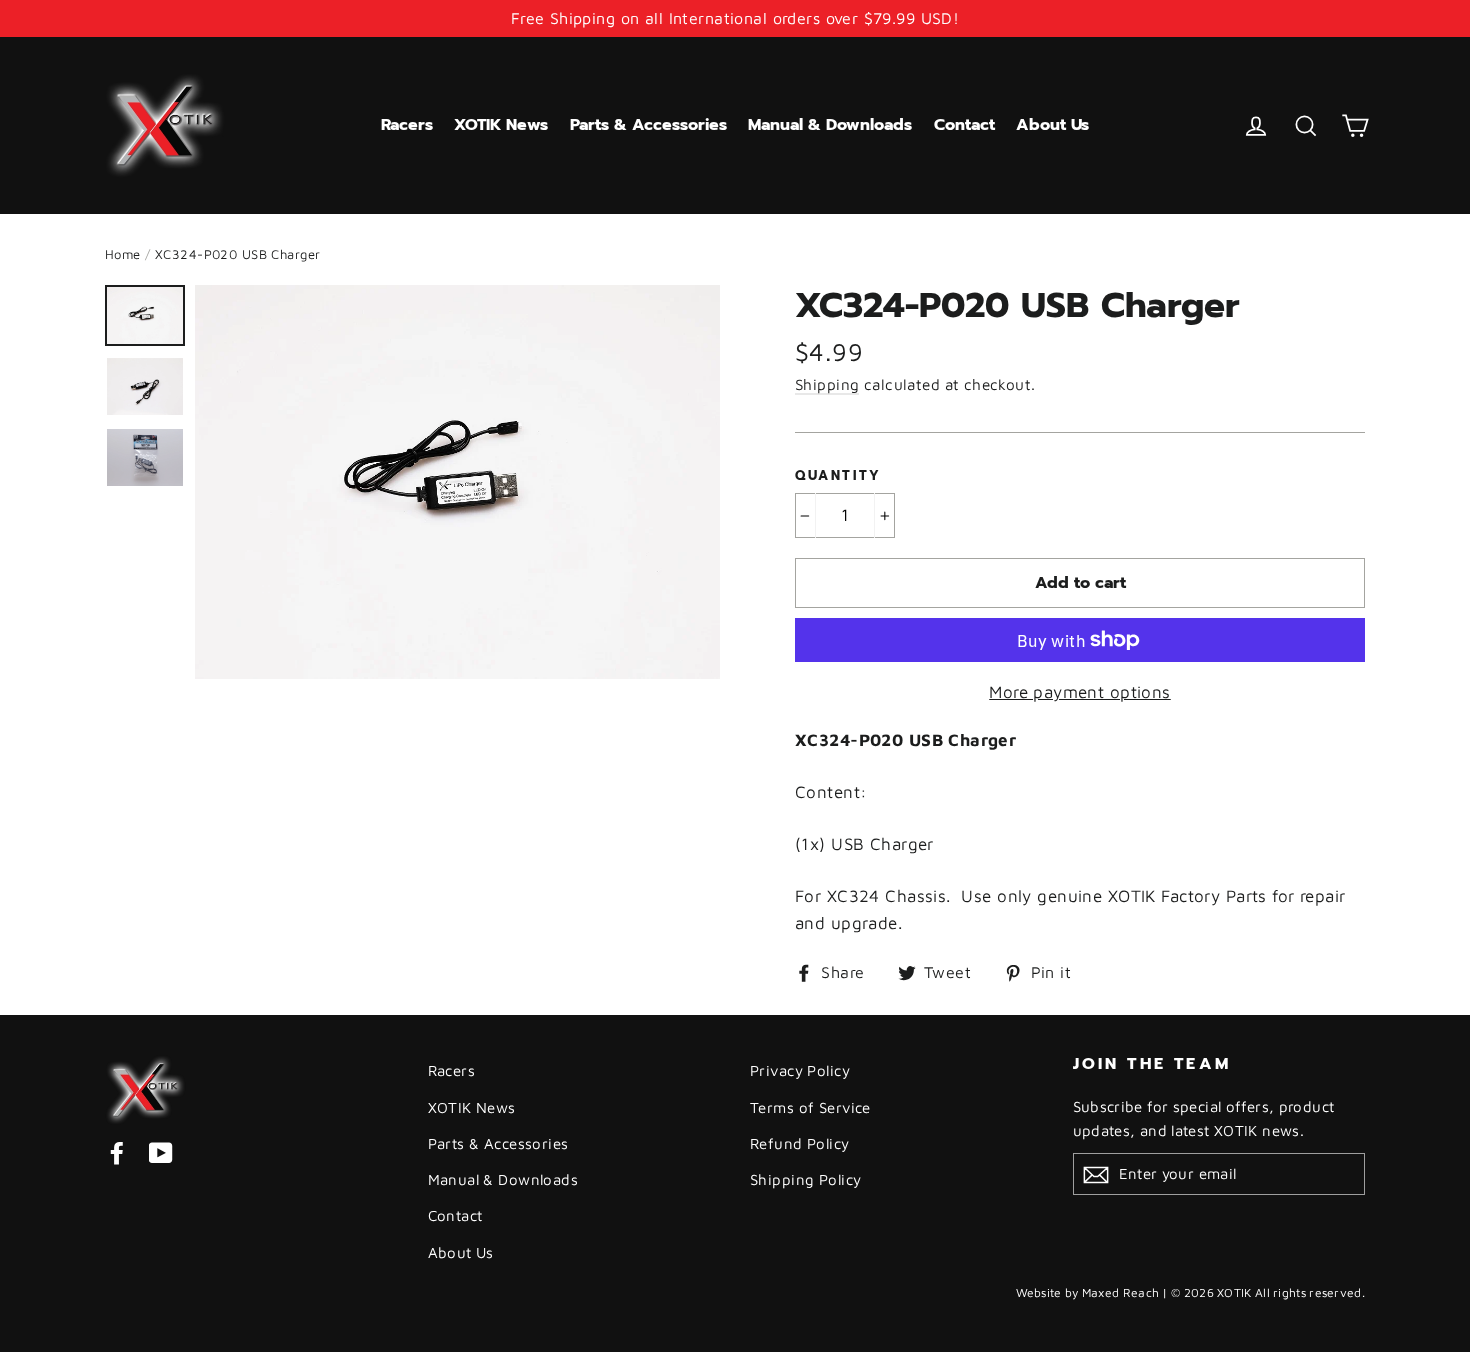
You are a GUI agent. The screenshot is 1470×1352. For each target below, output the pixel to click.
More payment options (1080, 692)
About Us (1052, 125)
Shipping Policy (805, 1179)
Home (123, 254)
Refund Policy (800, 1143)
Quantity (838, 476)
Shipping (827, 384)
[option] (457, 482)
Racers (407, 125)
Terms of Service (810, 1107)
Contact (964, 125)
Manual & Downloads (830, 125)
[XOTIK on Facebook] (117, 1152)
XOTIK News (501, 125)
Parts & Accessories (648, 125)
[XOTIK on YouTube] (161, 1152)
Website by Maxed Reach (1088, 1292)
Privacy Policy (800, 1070)
